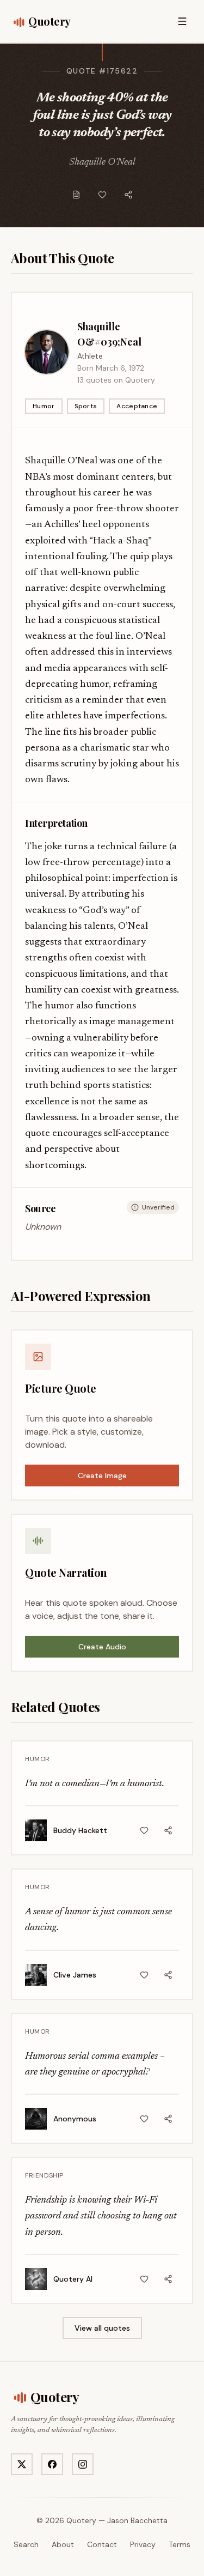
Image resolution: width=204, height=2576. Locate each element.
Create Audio (102, 1647)
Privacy (143, 2544)
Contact (102, 2544)
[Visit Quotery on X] (22, 2464)
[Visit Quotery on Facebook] (52, 2464)
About (63, 2544)
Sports (86, 406)
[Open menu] (182, 21)
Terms (180, 2544)
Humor (44, 406)
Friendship (44, 2175)
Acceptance (137, 406)
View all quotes (102, 2328)
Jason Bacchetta (137, 2520)
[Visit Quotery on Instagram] (83, 2464)
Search (26, 2544)
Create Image (102, 1476)
